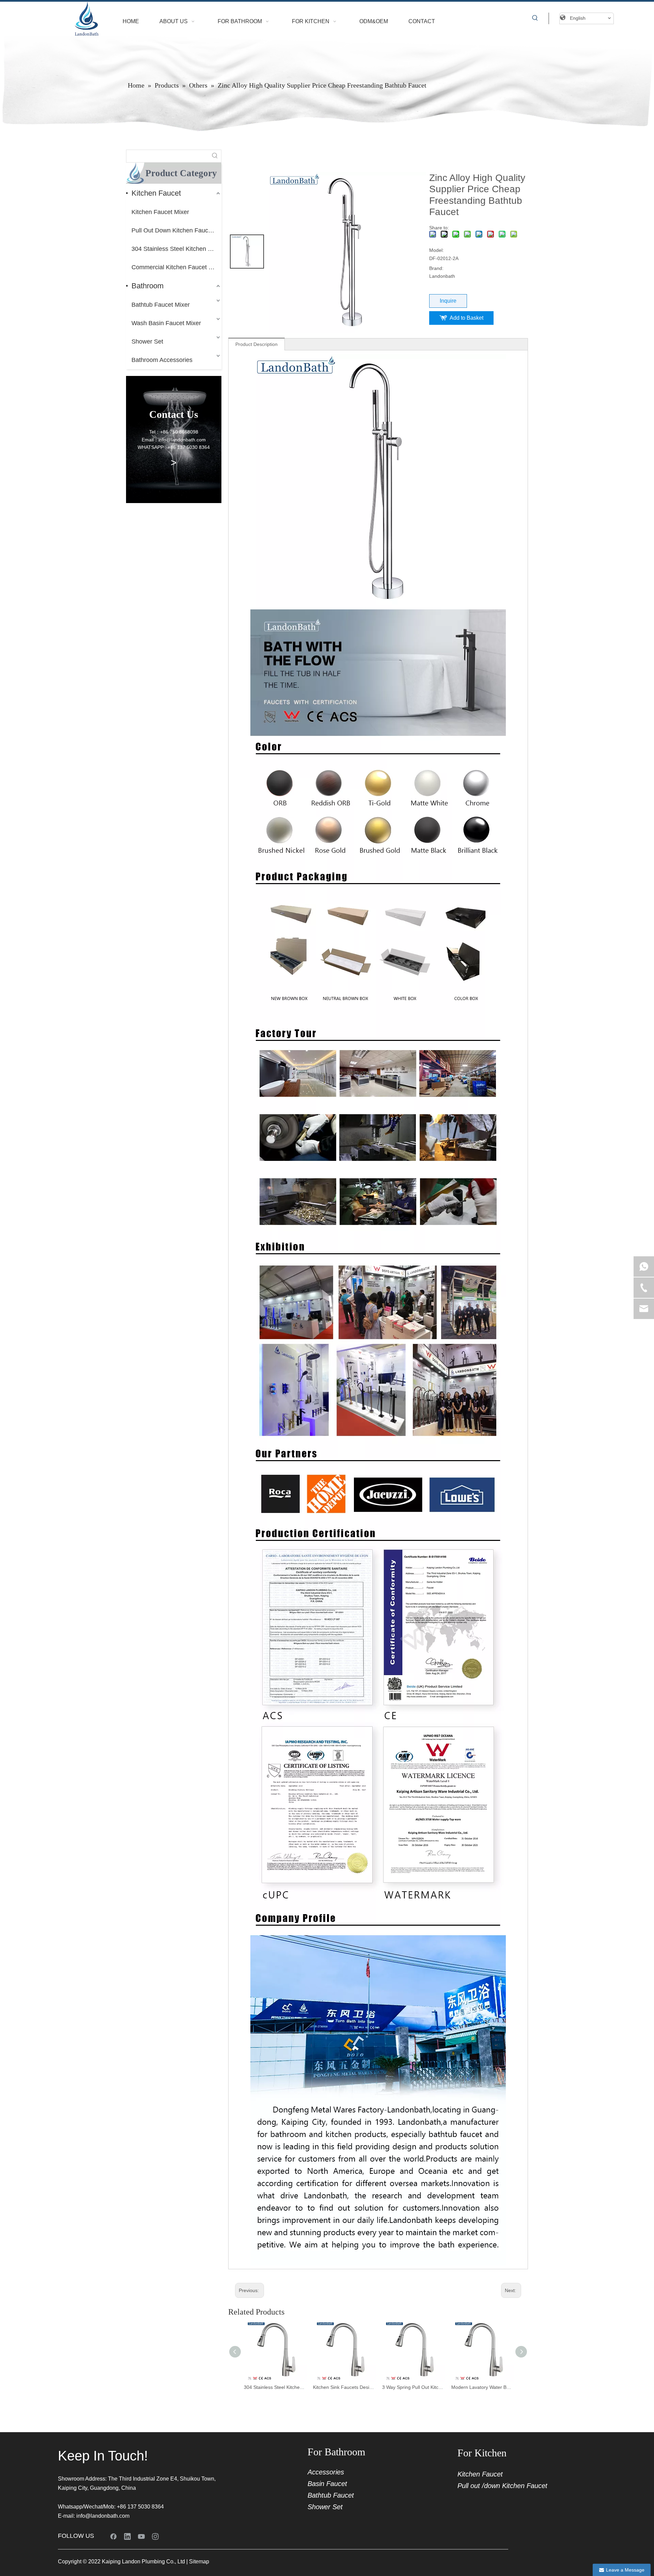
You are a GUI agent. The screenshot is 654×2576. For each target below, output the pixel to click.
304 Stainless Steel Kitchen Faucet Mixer (176, 249)
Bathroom (147, 286)
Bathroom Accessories (162, 360)
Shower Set (147, 342)
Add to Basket (466, 318)
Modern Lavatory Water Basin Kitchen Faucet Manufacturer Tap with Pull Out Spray (414, 2387)
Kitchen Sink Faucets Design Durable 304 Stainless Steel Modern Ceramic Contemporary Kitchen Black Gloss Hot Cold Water (276, 2387)
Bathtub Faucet (331, 2495)
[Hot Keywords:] (535, 18)
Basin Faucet (327, 2484)
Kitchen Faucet (156, 193)
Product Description (256, 344)
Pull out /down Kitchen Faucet (502, 2486)
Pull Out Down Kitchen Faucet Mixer (176, 230)
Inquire (448, 301)
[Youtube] (141, 2536)
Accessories (326, 2472)
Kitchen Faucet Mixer (160, 212)
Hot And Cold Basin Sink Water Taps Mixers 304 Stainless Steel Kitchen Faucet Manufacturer (483, 2387)
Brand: (436, 268)
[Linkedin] (127, 2536)
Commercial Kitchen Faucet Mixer (176, 267)
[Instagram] (155, 2536)
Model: (437, 250)
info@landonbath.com (103, 2516)
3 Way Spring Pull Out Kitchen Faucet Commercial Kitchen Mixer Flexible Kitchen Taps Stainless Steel (345, 2387)
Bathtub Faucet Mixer (161, 305)
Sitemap (199, 2562)
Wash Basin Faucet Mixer (166, 323)
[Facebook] (113, 2536)
